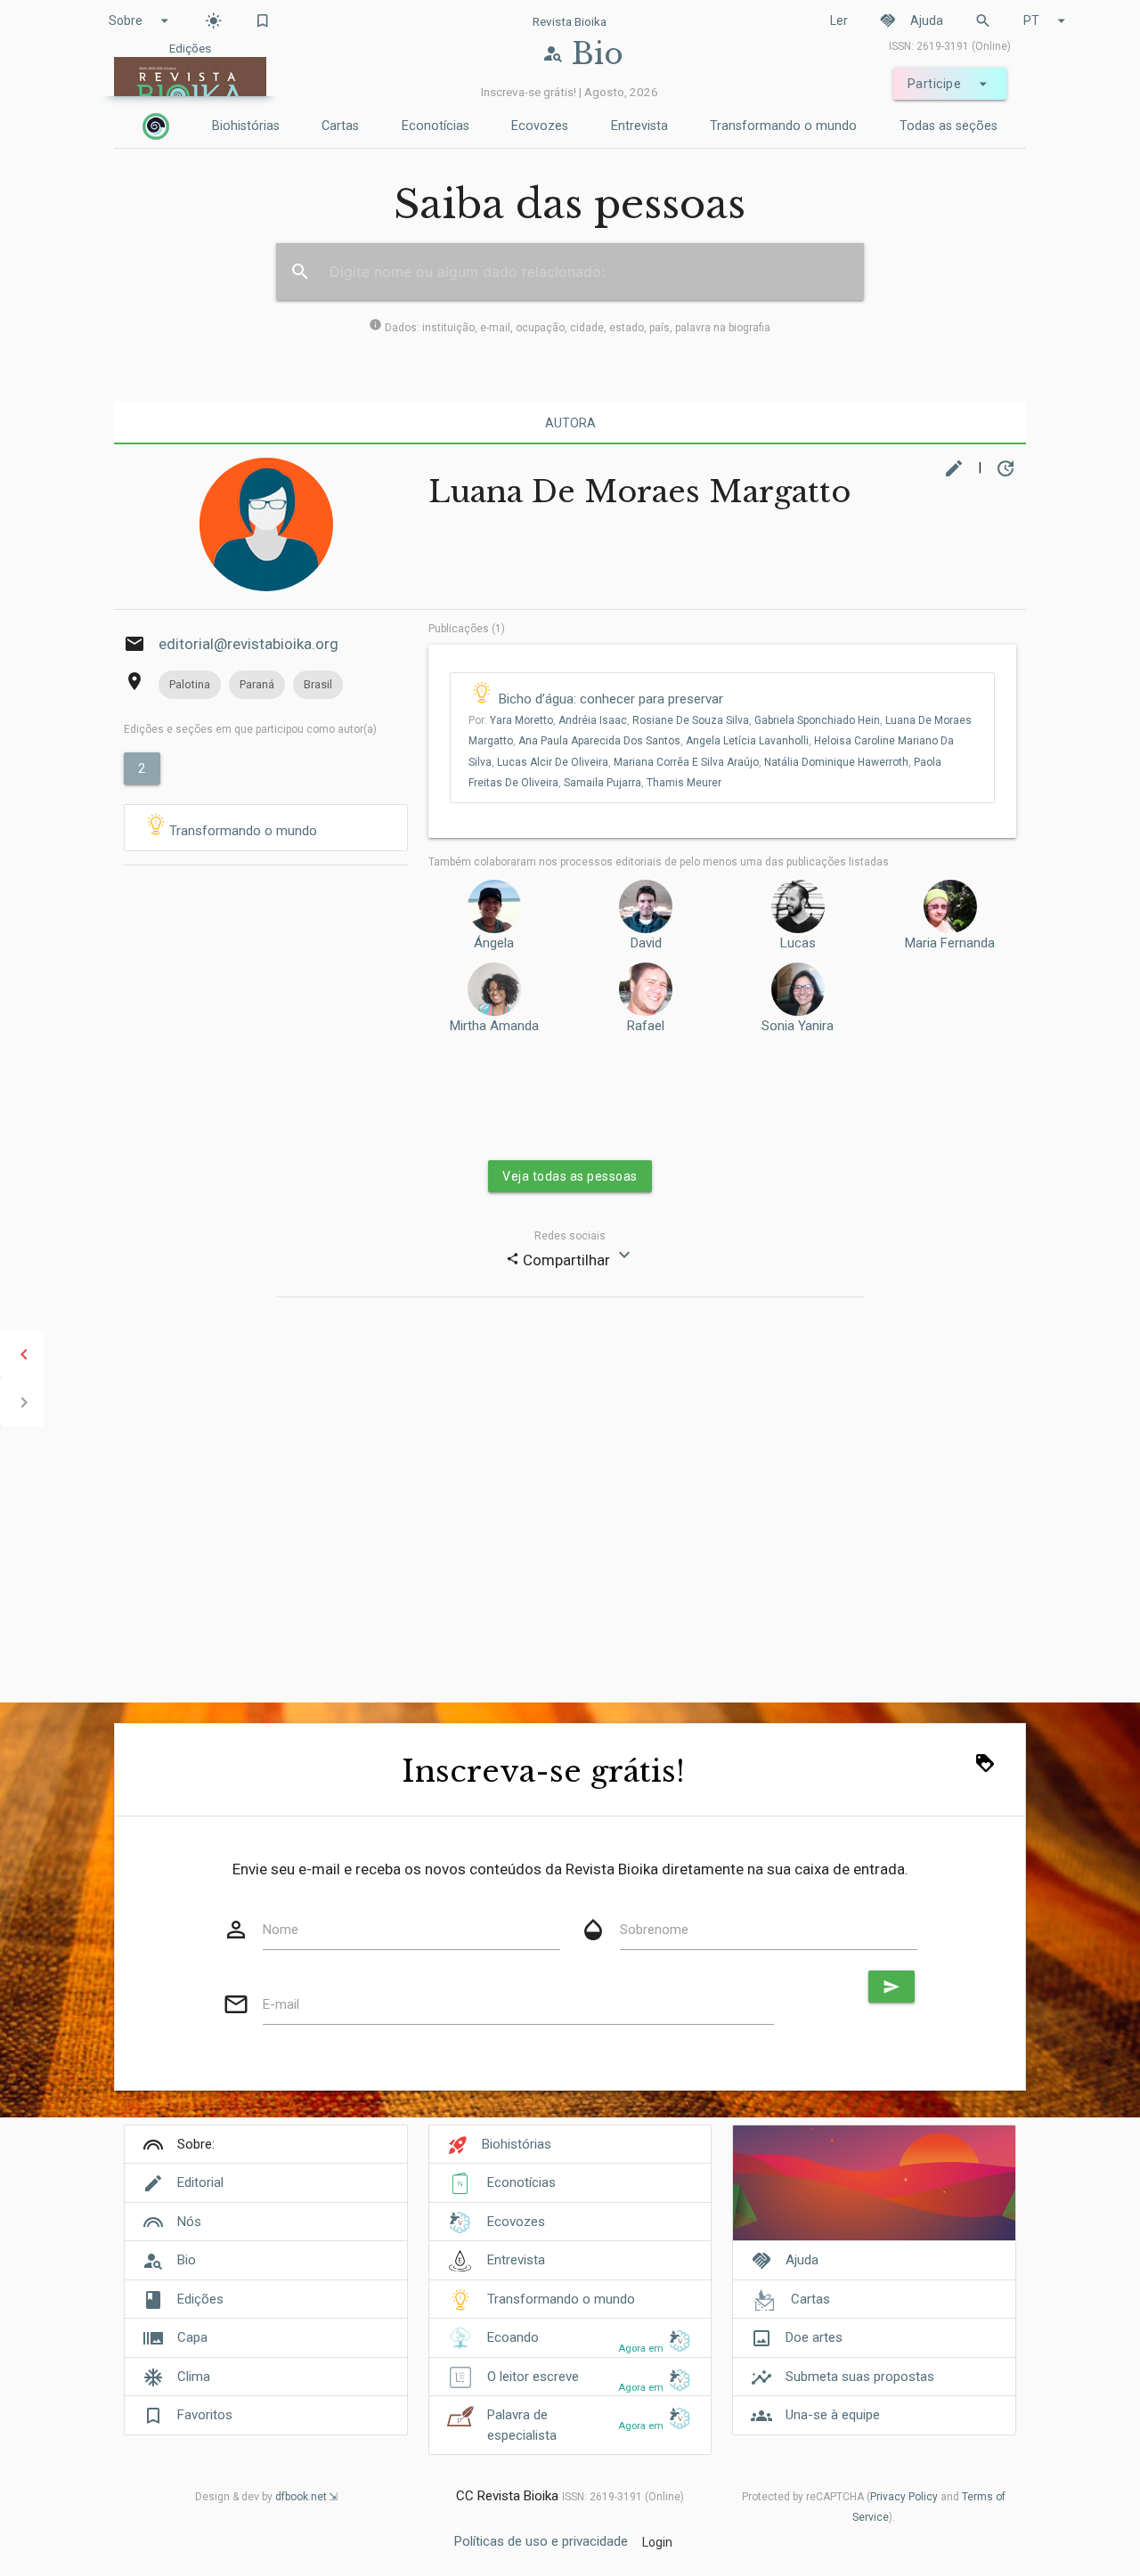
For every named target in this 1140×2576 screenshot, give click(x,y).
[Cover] (874, 2193)
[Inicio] (156, 126)
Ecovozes (540, 126)
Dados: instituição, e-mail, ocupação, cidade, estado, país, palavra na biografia (570, 328)
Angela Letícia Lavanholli (747, 741)
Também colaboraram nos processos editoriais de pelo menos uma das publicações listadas (659, 862)
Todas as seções (949, 126)
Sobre (141, 20)
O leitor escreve (533, 2377)
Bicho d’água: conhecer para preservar (611, 699)
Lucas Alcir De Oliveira (553, 762)
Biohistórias (246, 126)
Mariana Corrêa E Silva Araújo (686, 762)
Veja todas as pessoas (570, 1176)
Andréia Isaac (593, 720)
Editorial (200, 2182)
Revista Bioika (570, 21)
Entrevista (639, 126)
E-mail (281, 2004)
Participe (950, 84)
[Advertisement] (266, 991)
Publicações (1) (467, 629)
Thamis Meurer (684, 783)
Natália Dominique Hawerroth (836, 762)
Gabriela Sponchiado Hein (817, 720)
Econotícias (436, 126)
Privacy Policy (904, 2497)
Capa (192, 2337)
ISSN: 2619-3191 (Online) (950, 46)
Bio (187, 2260)
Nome (281, 1930)
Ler (839, 20)
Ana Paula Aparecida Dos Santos (599, 741)
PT (1047, 20)
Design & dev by (261, 2497)
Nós (189, 2222)
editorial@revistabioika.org (248, 644)
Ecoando (513, 2337)
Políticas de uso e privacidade (541, 2541)
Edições (200, 2299)
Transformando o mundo (783, 126)
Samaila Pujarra (603, 783)
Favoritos (205, 2415)
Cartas (340, 126)
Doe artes (814, 2337)
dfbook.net (301, 2497)
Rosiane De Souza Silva (691, 720)
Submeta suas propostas (860, 2377)
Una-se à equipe (833, 2415)
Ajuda (911, 20)
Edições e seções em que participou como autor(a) (250, 729)
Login (657, 2542)
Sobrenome (654, 1930)
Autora (570, 423)
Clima (194, 2377)
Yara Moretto (521, 720)
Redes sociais (570, 1236)
